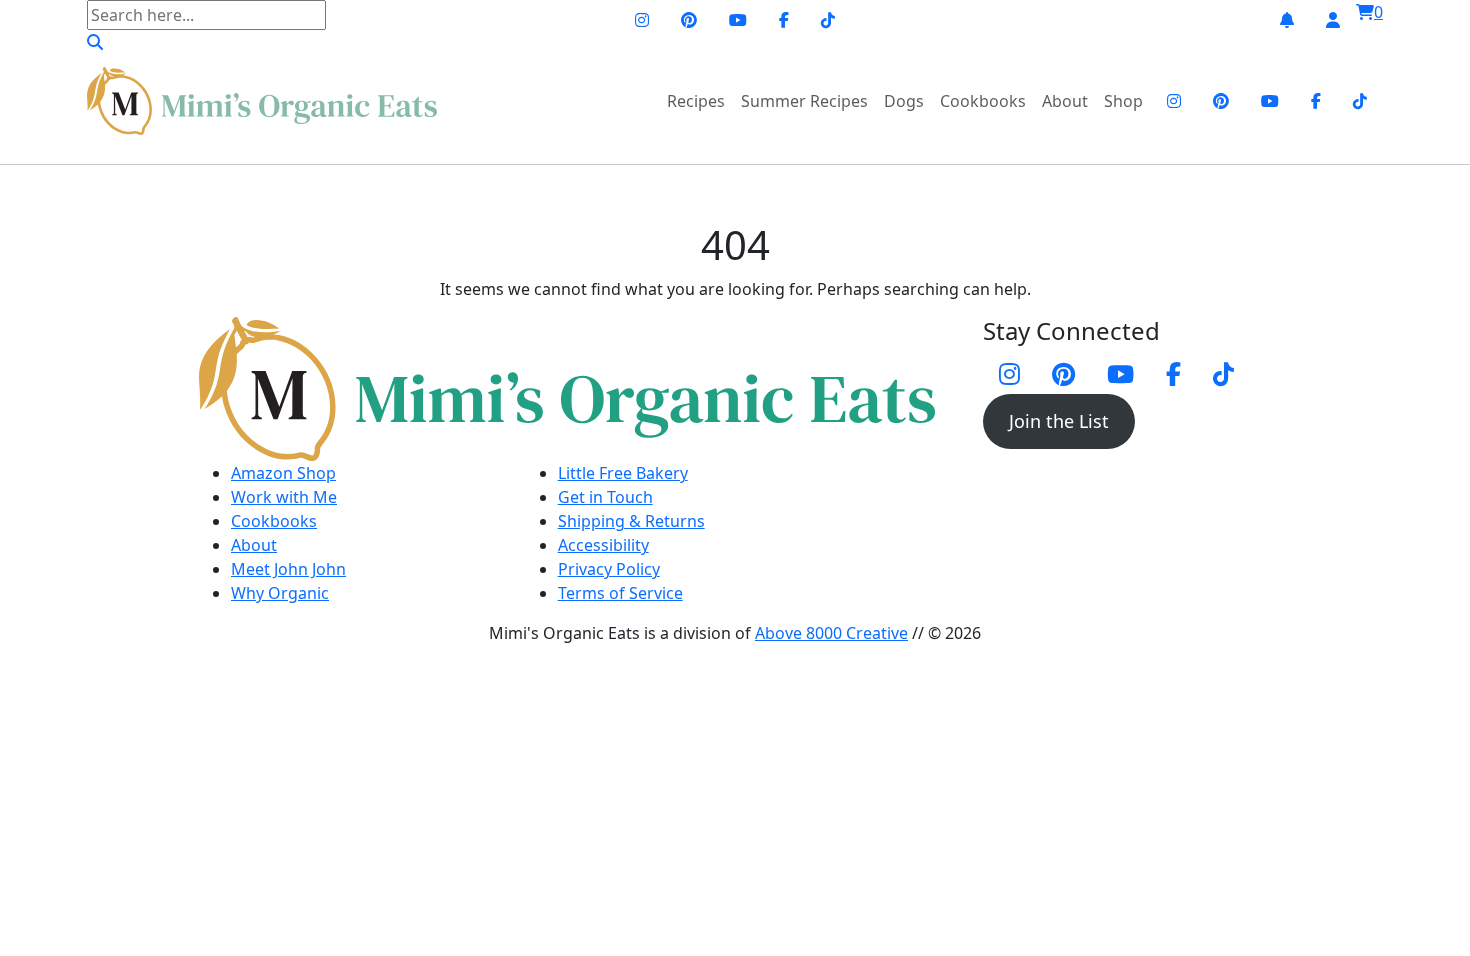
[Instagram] (642, 20)
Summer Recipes (804, 101)
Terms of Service (620, 593)
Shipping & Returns (631, 521)
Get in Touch (605, 497)
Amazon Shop (283, 473)
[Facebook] (784, 20)
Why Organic (280, 593)
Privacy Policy (609, 569)
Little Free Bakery (623, 473)
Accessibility (603, 545)
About (1065, 101)
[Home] (262, 101)
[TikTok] (828, 20)
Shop (1123, 101)
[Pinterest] (689, 20)
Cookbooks (983, 101)
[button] (95, 42)
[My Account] (1333, 20)
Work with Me (284, 497)
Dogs (904, 101)
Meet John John (288, 569)
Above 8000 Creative (831, 633)
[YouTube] (738, 20)
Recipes (696, 101)
